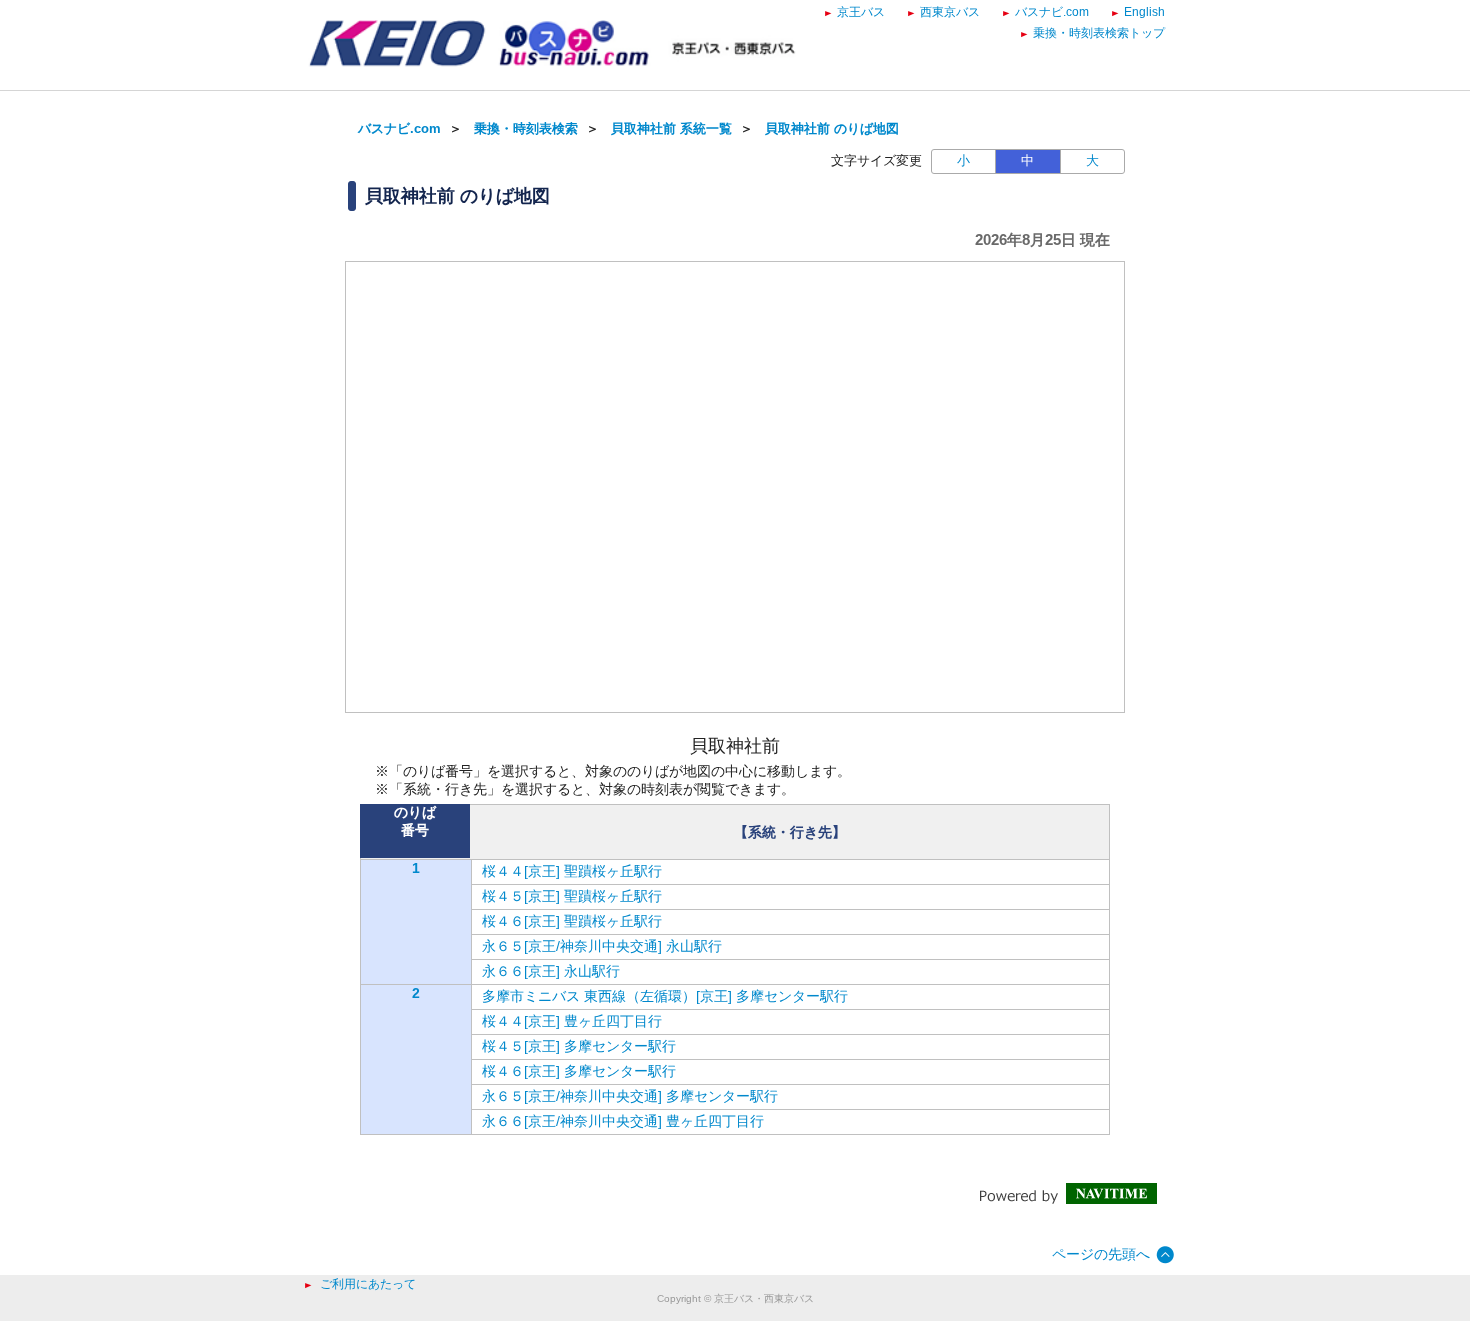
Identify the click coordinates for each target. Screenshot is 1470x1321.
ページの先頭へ (1101, 1254)
